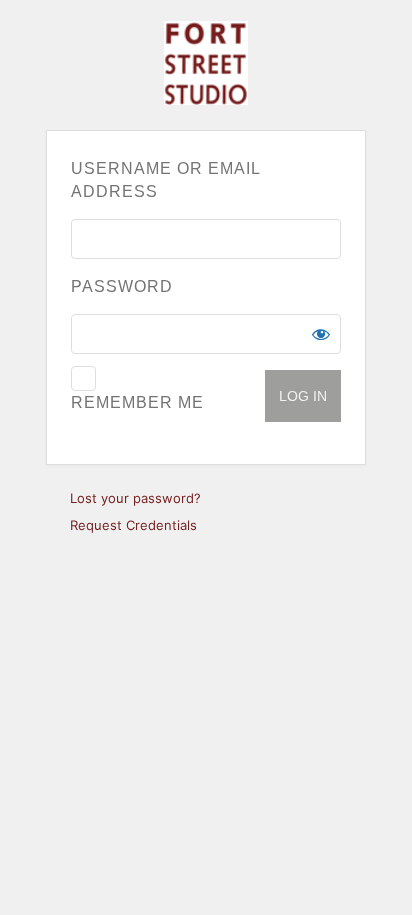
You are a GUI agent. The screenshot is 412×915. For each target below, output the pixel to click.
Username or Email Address (165, 180)
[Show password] (321, 334)
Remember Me (137, 402)
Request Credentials (133, 525)
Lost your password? (135, 498)
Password (122, 286)
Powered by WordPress (206, 63)
